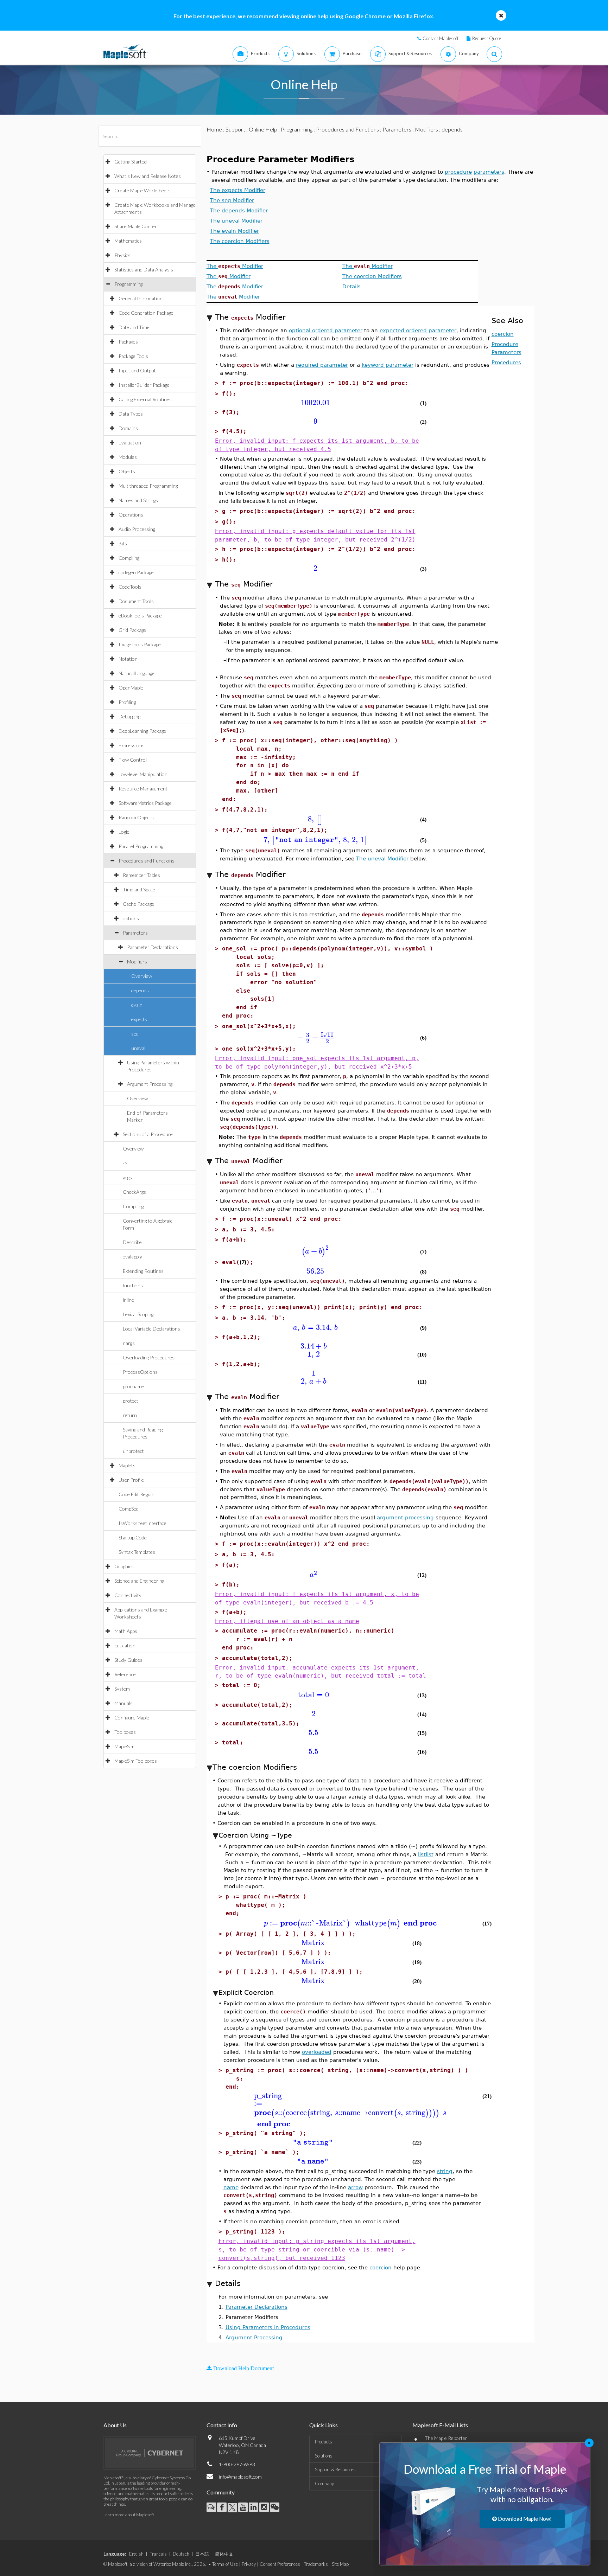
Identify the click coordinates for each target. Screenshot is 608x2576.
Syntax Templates (137, 1552)
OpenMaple (131, 688)
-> (125, 1163)
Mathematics (128, 241)
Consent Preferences (280, 2564)
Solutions (324, 2456)
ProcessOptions (140, 1372)
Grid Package (132, 630)
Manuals (123, 1703)
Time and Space (139, 889)
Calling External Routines (145, 399)
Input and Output (137, 370)
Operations (131, 515)
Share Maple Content (137, 226)
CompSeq (129, 1509)
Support (235, 129)
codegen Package (136, 572)
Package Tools (133, 356)
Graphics (124, 1566)
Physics (122, 255)
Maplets (127, 1465)
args (127, 1177)
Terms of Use (225, 2564)
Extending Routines (143, 1271)
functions (133, 1285)
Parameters (135, 933)
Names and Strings (138, 500)
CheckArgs (134, 1192)
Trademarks (316, 2564)
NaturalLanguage (137, 673)
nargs (129, 1343)
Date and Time (134, 327)
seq (135, 1034)
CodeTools (130, 587)
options (131, 918)
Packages (128, 342)
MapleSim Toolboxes (136, 1761)
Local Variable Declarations (151, 1329)
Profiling (127, 702)
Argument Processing (150, 1084)
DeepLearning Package (142, 731)
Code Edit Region (137, 1494)
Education (125, 1645)
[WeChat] (275, 2507)
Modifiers (137, 962)
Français (158, 2554)
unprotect (133, 1451)
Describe (132, 1242)
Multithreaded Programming (148, 486)
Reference (125, 1674)
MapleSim (124, 1746)
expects (139, 1019)
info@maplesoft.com (240, 2477)
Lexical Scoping (138, 1314)
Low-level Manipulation (143, 774)
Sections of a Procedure (148, 1134)
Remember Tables (141, 875)
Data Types (131, 414)
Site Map (340, 2564)
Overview (142, 976)
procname (133, 1386)
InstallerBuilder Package (144, 385)
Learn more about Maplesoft (129, 2515)
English (136, 2554)
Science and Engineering (139, 1581)
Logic (124, 832)
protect (131, 1401)
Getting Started (131, 162)
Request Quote (487, 38)
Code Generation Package (146, 313)
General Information (141, 298)
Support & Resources (335, 2469)
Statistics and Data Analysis (144, 270)
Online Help (263, 129)
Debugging (129, 716)
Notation (128, 659)
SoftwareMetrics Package (145, 803)
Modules (128, 457)
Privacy (249, 2564)
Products (324, 2442)
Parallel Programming (141, 846)
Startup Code (133, 1537)
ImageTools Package (140, 644)
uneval (138, 1048)
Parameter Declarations (153, 947)
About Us (115, 2425)
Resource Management (143, 789)
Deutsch (181, 2554)
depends (140, 990)
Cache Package (138, 904)
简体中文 (224, 2554)
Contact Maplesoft (441, 38)
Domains (128, 428)
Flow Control (133, 760)
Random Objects (136, 817)
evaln (137, 1005)
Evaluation (130, 443)
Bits (123, 543)
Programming (128, 284)
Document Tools (136, 601)
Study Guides (128, 1660)
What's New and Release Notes (148, 176)
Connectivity (128, 1595)
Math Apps (126, 1631)
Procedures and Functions (147, 861)
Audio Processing (137, 529)
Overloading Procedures (149, 1357)
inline (128, 1300)
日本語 (202, 2554)
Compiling (129, 558)
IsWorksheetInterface (142, 1523)
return (130, 1415)
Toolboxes (125, 1732)
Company (324, 2484)
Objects (127, 471)
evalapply (132, 1257)
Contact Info (222, 2425)
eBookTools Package (140, 616)
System (122, 1689)
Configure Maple (132, 1718)
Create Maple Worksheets (142, 190)
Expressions (132, 745)
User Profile (131, 1480)
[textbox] (315, 403)
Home (214, 129)
